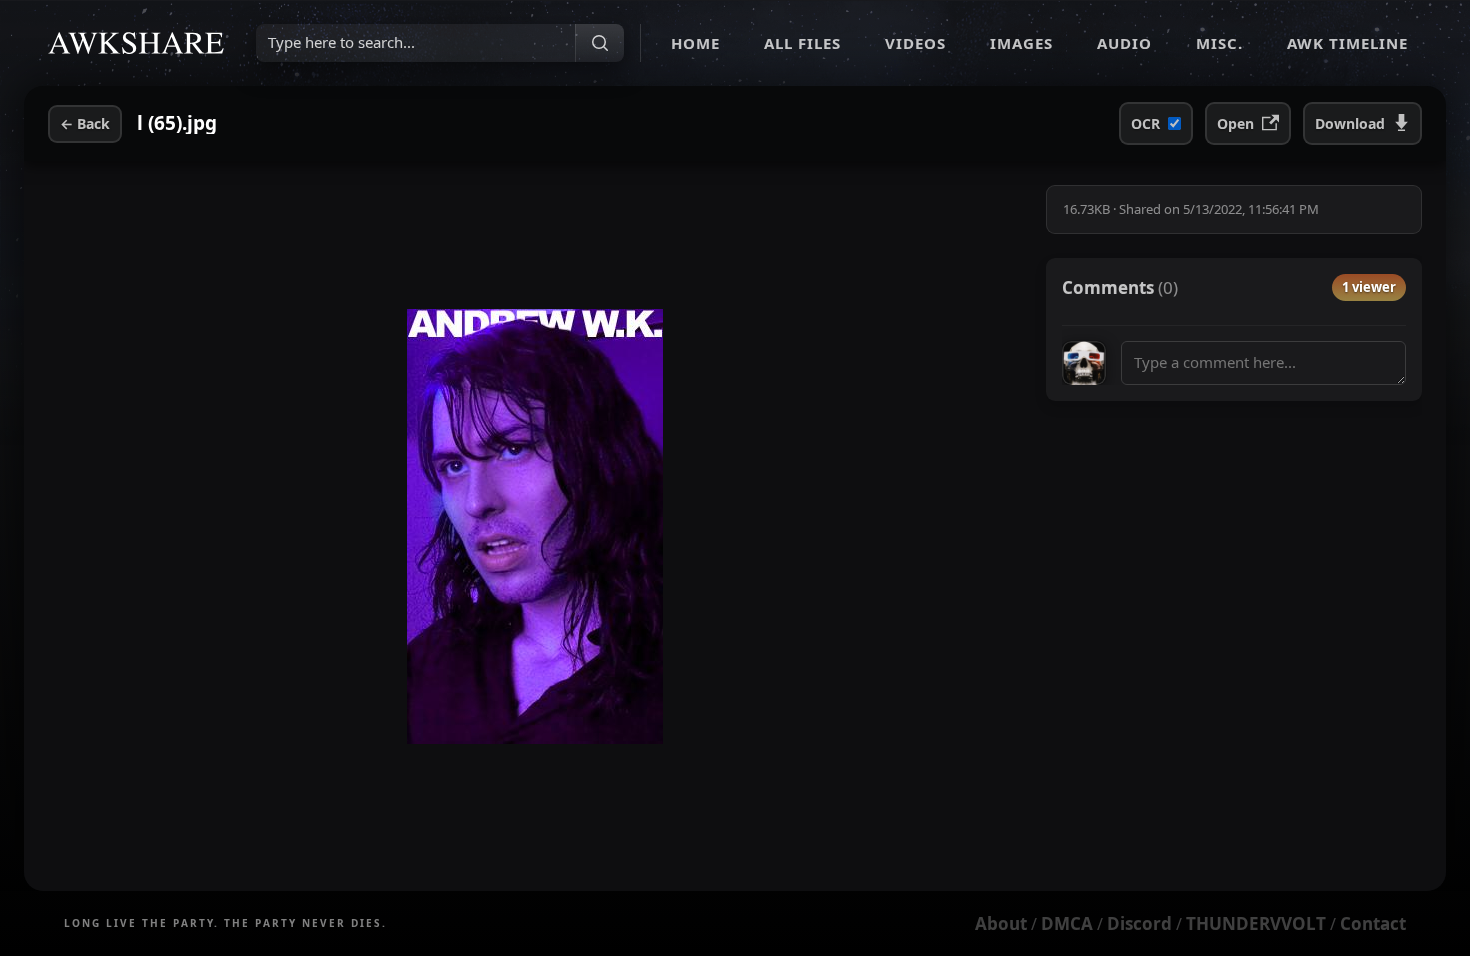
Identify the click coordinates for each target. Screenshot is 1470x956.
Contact (1373, 923)
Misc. (1219, 43)
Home (695, 43)
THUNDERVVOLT (1256, 923)
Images (1021, 43)
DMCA (1067, 923)
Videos (915, 43)
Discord (1139, 923)
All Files (802, 43)
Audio (1124, 43)
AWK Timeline (1347, 43)
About (1001, 923)
